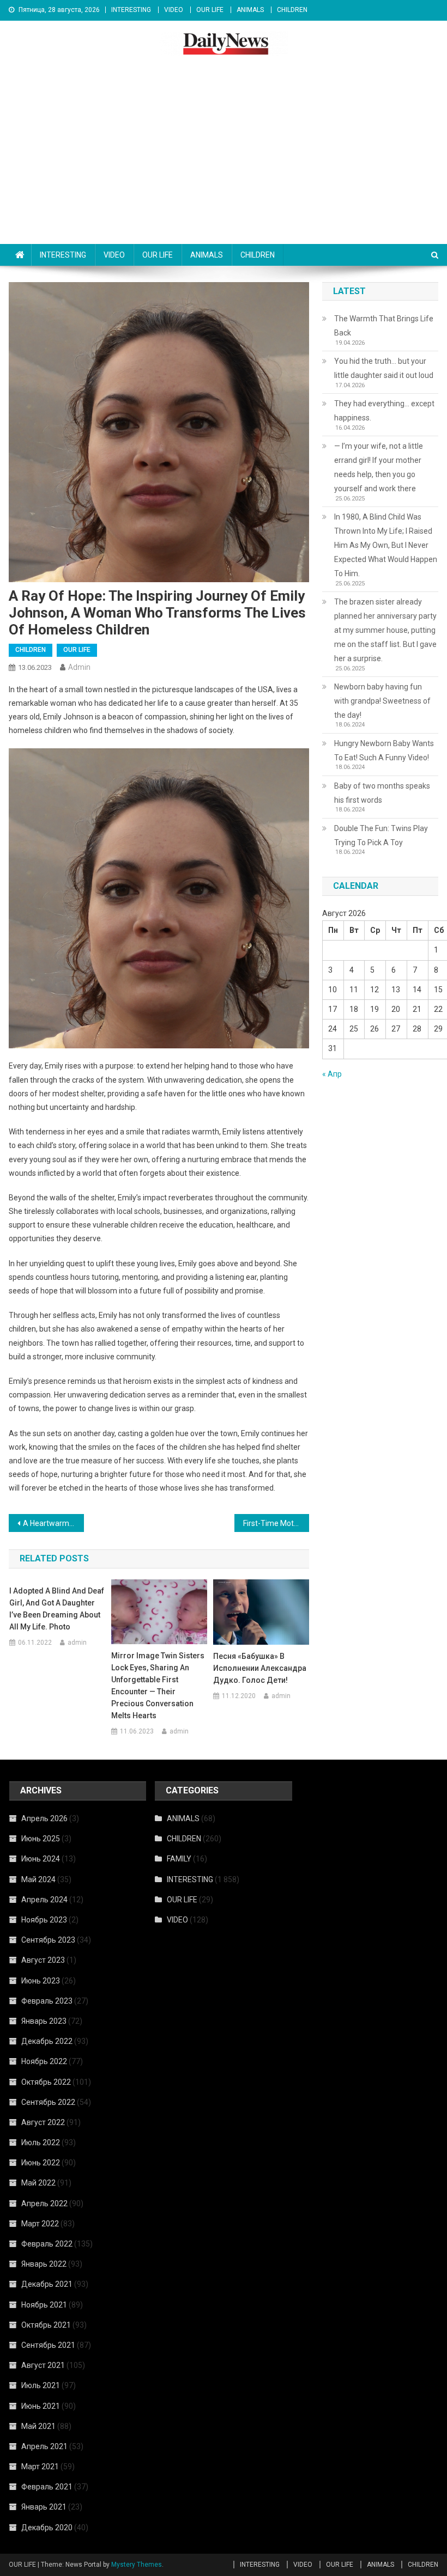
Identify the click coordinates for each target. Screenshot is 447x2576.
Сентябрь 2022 (48, 2102)
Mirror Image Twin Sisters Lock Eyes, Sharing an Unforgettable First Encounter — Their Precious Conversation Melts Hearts (158, 1686)
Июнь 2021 (41, 2406)
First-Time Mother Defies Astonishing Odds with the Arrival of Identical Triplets (276, 1523)
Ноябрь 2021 (44, 2305)
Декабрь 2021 (47, 2284)
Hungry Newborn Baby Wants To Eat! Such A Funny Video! (384, 750)
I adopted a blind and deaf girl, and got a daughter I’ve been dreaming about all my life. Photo (57, 1609)
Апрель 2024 (44, 1900)
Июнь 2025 (41, 1839)
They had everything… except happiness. (384, 411)
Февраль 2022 (47, 2244)
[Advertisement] (224, 162)
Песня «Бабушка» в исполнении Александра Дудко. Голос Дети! (260, 1668)
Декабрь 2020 (47, 2528)
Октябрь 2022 (46, 2082)
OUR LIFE (210, 10)
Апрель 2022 (44, 2203)
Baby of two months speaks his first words (382, 793)
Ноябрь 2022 (44, 2061)
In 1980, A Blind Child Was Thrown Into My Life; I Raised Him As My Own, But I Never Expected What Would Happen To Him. (386, 545)
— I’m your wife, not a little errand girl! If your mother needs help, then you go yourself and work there (379, 467)
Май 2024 (38, 1879)
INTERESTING (131, 10)
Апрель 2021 (44, 2446)
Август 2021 (43, 2365)
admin (79, 667)
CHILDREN (292, 10)
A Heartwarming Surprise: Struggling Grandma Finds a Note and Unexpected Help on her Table (53, 1523)
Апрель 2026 (44, 1818)
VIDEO (174, 10)
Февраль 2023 (47, 2001)
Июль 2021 (41, 2385)
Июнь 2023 (41, 1981)
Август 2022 (43, 2122)
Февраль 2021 (47, 2487)
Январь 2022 (44, 2264)
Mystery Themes (137, 2565)
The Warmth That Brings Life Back (384, 326)
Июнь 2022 (41, 2163)
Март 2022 (40, 2224)
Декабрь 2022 (47, 2041)
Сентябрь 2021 (48, 2345)
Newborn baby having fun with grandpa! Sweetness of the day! (382, 701)
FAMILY (179, 1859)
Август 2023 (43, 1960)
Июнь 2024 (41, 1859)
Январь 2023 (44, 2021)
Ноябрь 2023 (44, 1920)
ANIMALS (250, 10)
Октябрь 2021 (46, 2325)
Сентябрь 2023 (48, 1940)
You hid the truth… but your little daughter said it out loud (384, 368)
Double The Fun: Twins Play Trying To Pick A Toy (381, 835)
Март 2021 (40, 2467)
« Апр (332, 1074)
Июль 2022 (41, 2142)
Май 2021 (38, 2426)
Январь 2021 (44, 2507)
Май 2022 (38, 2183)
